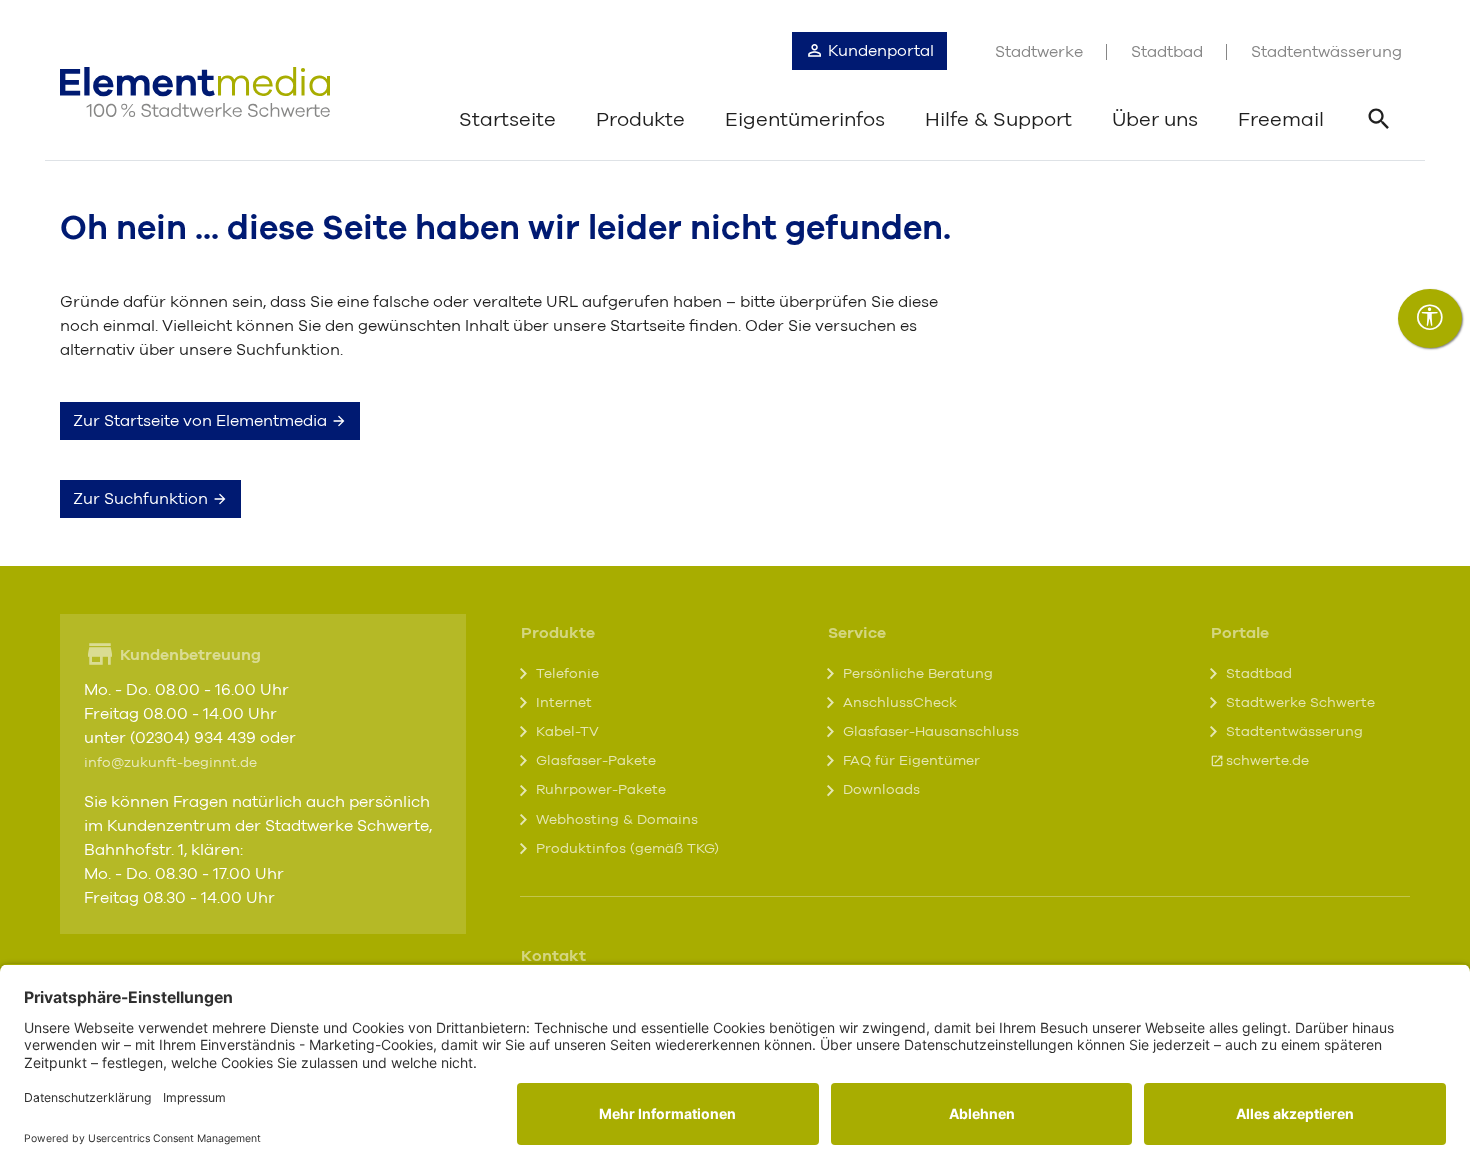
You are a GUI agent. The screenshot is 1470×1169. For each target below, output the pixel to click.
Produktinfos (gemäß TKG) (627, 849)
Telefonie (567, 674)
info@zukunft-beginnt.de (170, 763)
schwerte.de (1267, 761)
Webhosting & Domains (617, 820)
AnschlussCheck (900, 703)
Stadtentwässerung (1326, 52)
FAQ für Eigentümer (911, 761)
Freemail (1281, 120)
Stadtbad (1167, 52)
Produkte (640, 120)
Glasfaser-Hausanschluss (931, 732)
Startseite (507, 120)
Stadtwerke (1039, 52)
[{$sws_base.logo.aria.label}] (195, 92)
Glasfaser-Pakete (596, 761)
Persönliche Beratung (918, 674)
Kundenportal (879, 51)
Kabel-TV (567, 732)
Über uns (1155, 120)
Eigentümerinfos (805, 120)
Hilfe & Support (998, 120)
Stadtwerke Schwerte (1300, 703)
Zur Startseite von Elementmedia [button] (202, 421)
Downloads (881, 790)
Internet (564, 703)
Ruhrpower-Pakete (601, 790)
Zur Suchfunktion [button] (142, 499)
